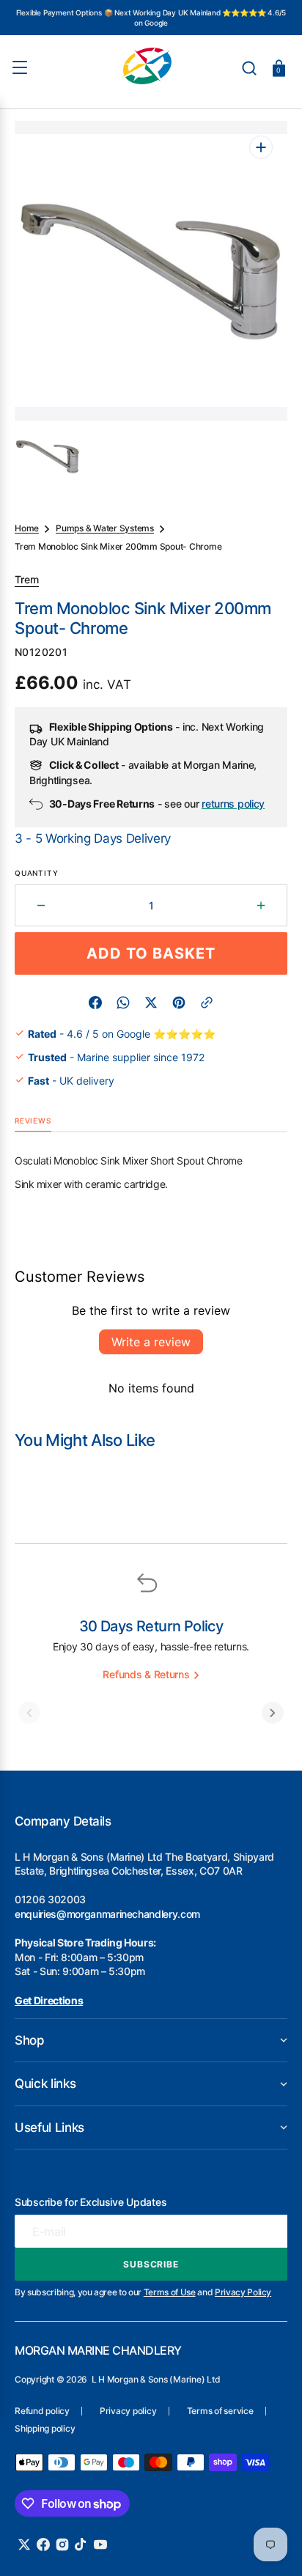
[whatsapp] (123, 1003)
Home (27, 528)
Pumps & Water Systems (105, 528)
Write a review (151, 1342)
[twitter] (151, 1003)
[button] (249, 68)
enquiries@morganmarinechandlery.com (107, 1914)
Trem (27, 579)
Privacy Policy (243, 2292)
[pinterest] (179, 1003)
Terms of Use (170, 2292)
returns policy (233, 804)
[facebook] (95, 1003)
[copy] (207, 1003)
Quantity (36, 873)
